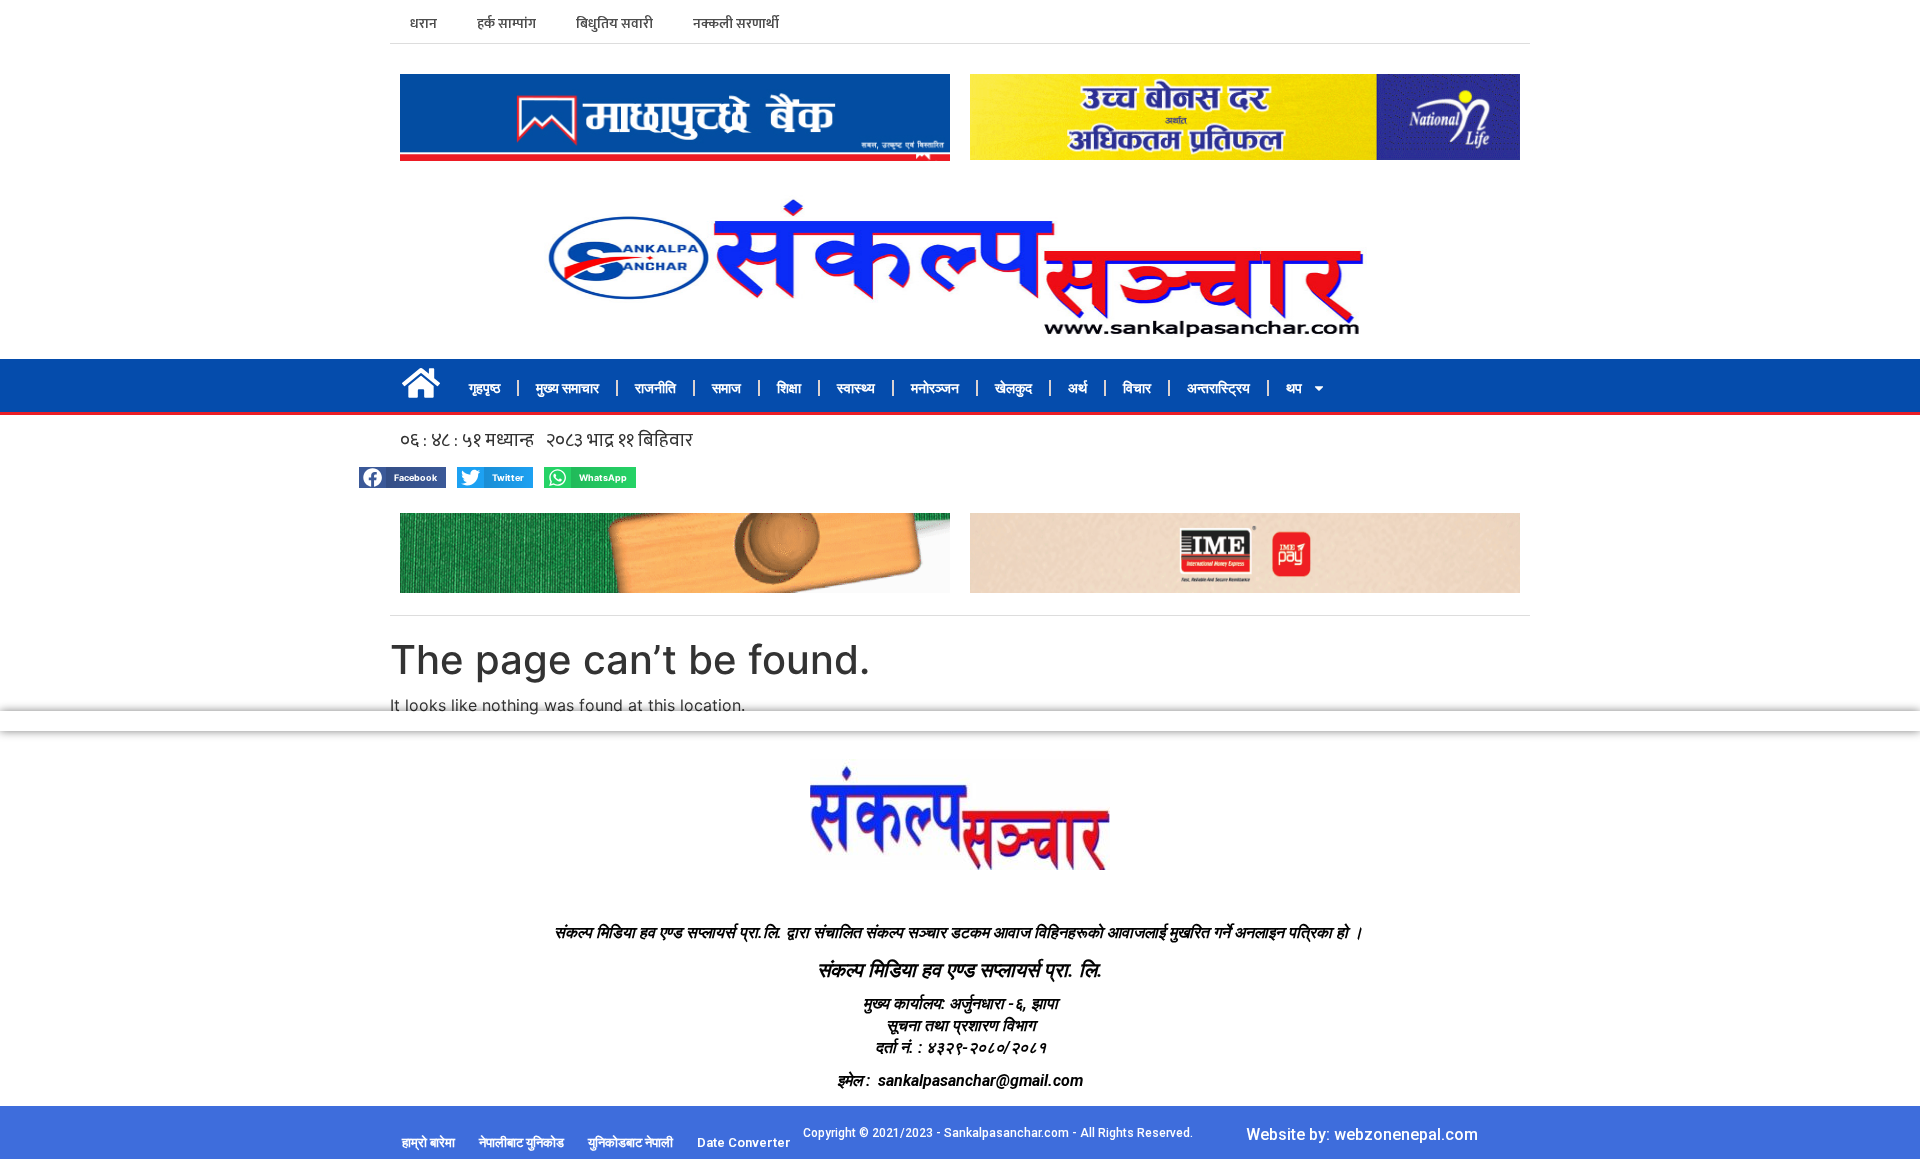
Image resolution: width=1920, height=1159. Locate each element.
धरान (423, 23)
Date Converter (744, 1142)
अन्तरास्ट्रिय (1218, 388)
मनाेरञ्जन (935, 388)
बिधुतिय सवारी (614, 23)
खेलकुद (1013, 388)
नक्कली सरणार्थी (736, 23)
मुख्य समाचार (567, 388)
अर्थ (1077, 388)
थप (1294, 388)
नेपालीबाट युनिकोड (521, 1142)
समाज (726, 388)
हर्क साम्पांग (506, 23)
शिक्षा (789, 388)
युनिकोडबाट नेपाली (630, 1142)
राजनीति (655, 388)
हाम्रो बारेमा (428, 1142)
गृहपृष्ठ (484, 388)
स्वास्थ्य (856, 388)
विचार (1137, 388)
